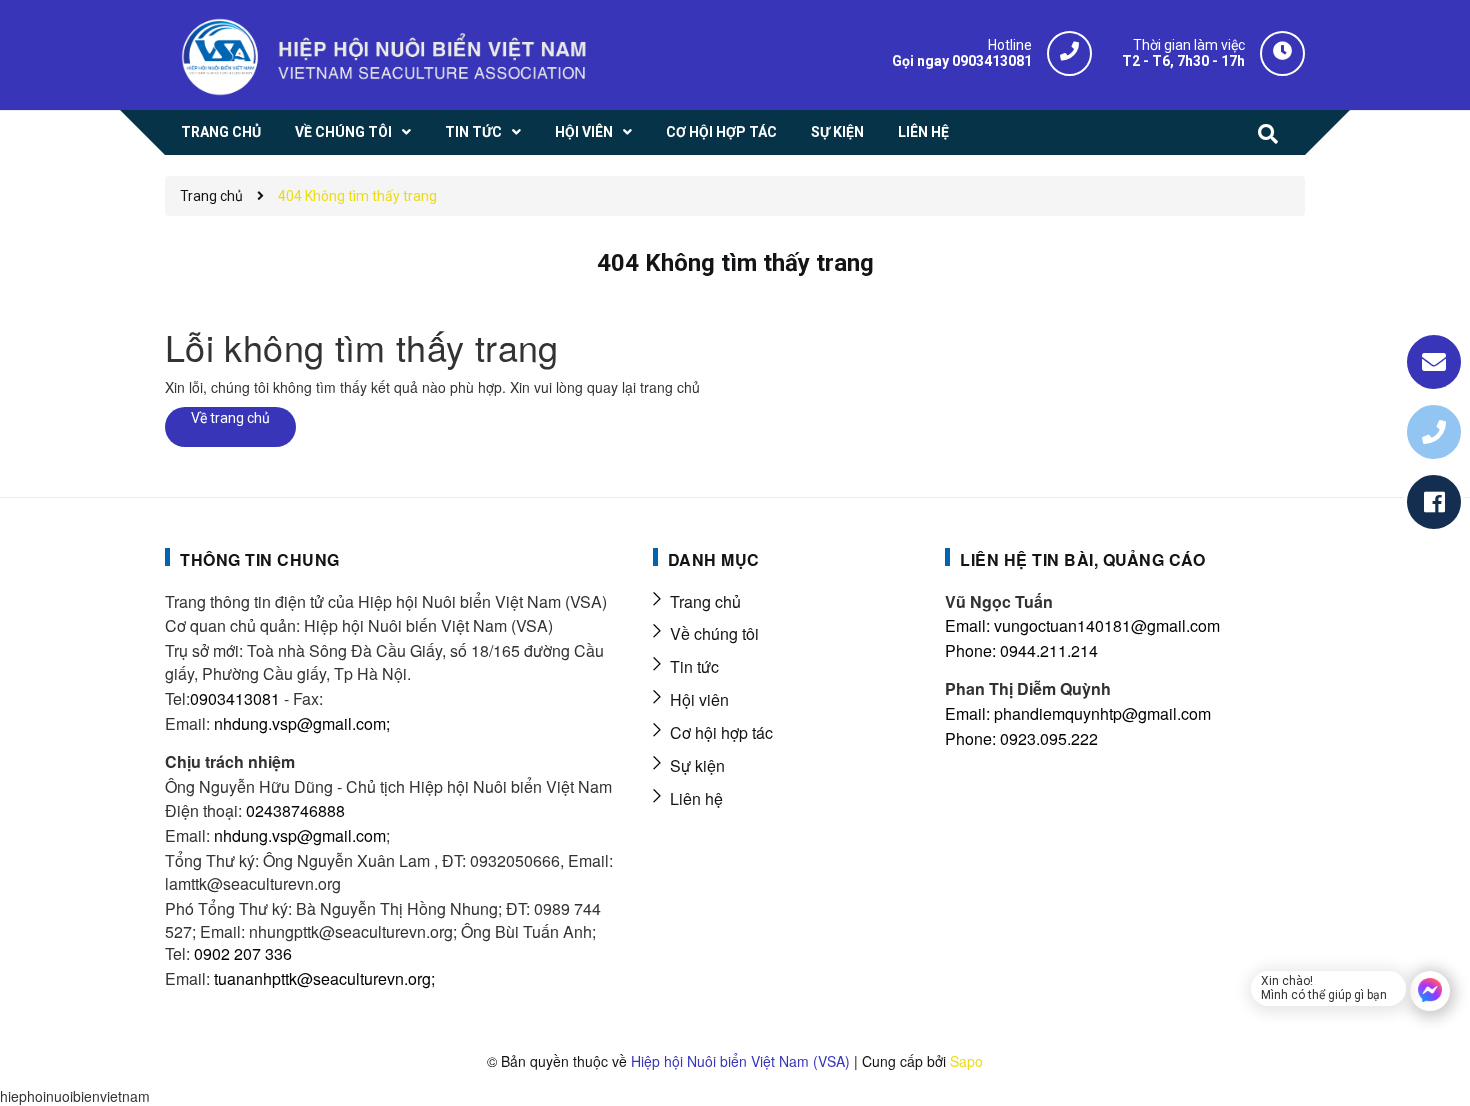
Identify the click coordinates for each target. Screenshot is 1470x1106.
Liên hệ (696, 798)
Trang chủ (705, 601)
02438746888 (295, 810)
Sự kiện (697, 765)
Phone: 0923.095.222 (1021, 738)
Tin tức (694, 666)
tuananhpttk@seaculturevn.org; (324, 978)
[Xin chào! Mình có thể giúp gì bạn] (1430, 991)
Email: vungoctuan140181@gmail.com (1082, 625)
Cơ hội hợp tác (721, 732)
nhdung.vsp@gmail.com (300, 835)
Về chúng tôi (714, 633)
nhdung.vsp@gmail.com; (302, 723)
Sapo (966, 1061)
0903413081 (235, 698)
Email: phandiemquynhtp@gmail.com (1078, 713)
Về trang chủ (230, 418)
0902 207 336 (243, 953)
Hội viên (699, 699)
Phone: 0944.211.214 (1021, 650)
